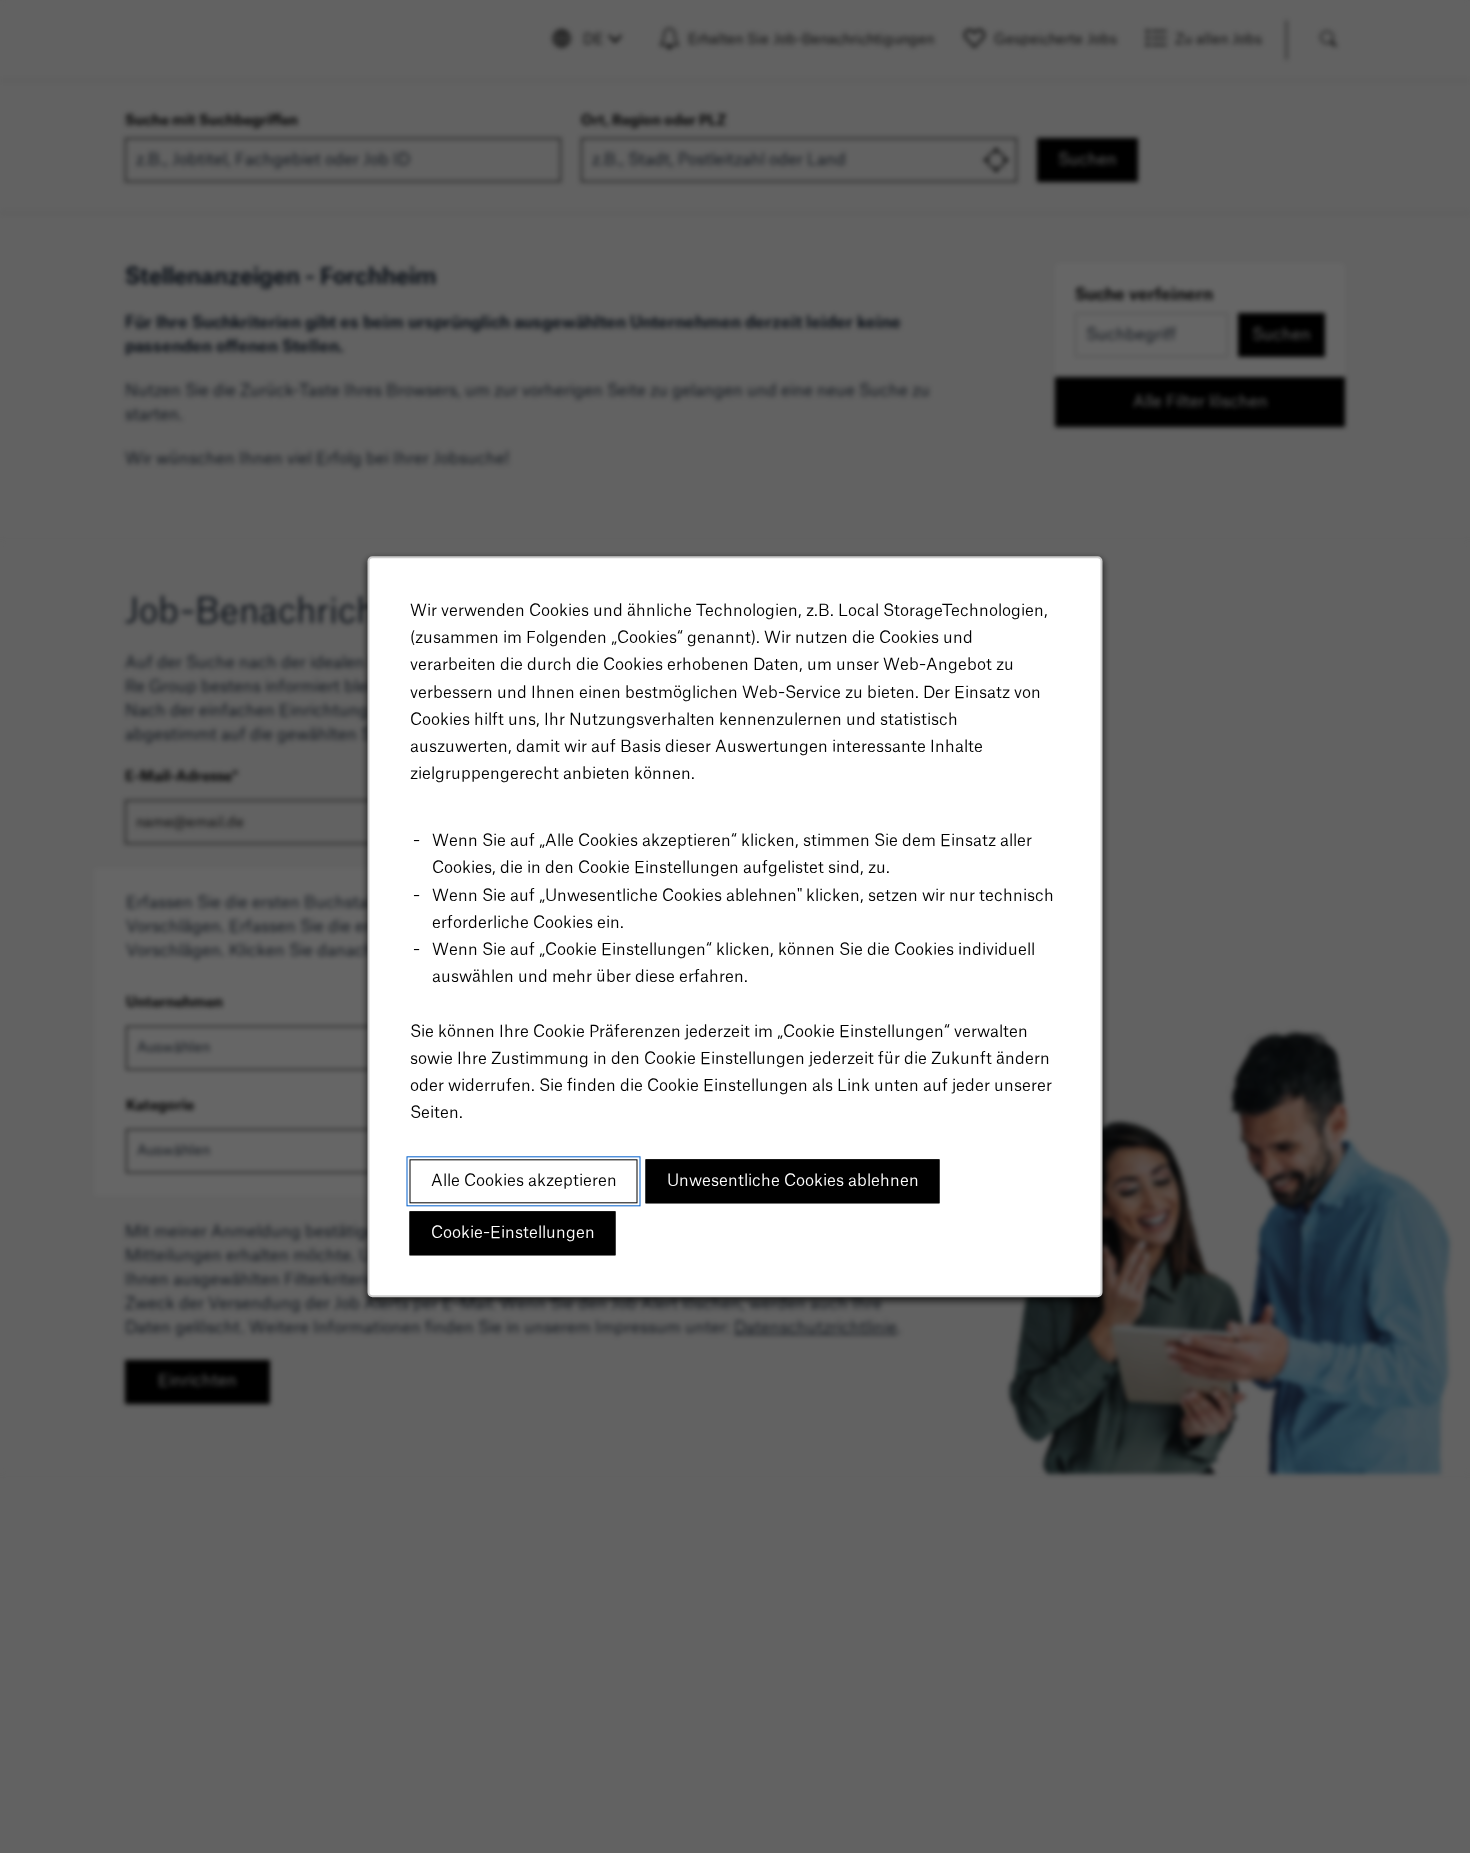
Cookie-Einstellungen (513, 1233)
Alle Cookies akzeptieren (524, 1181)
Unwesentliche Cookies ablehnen (793, 1181)
